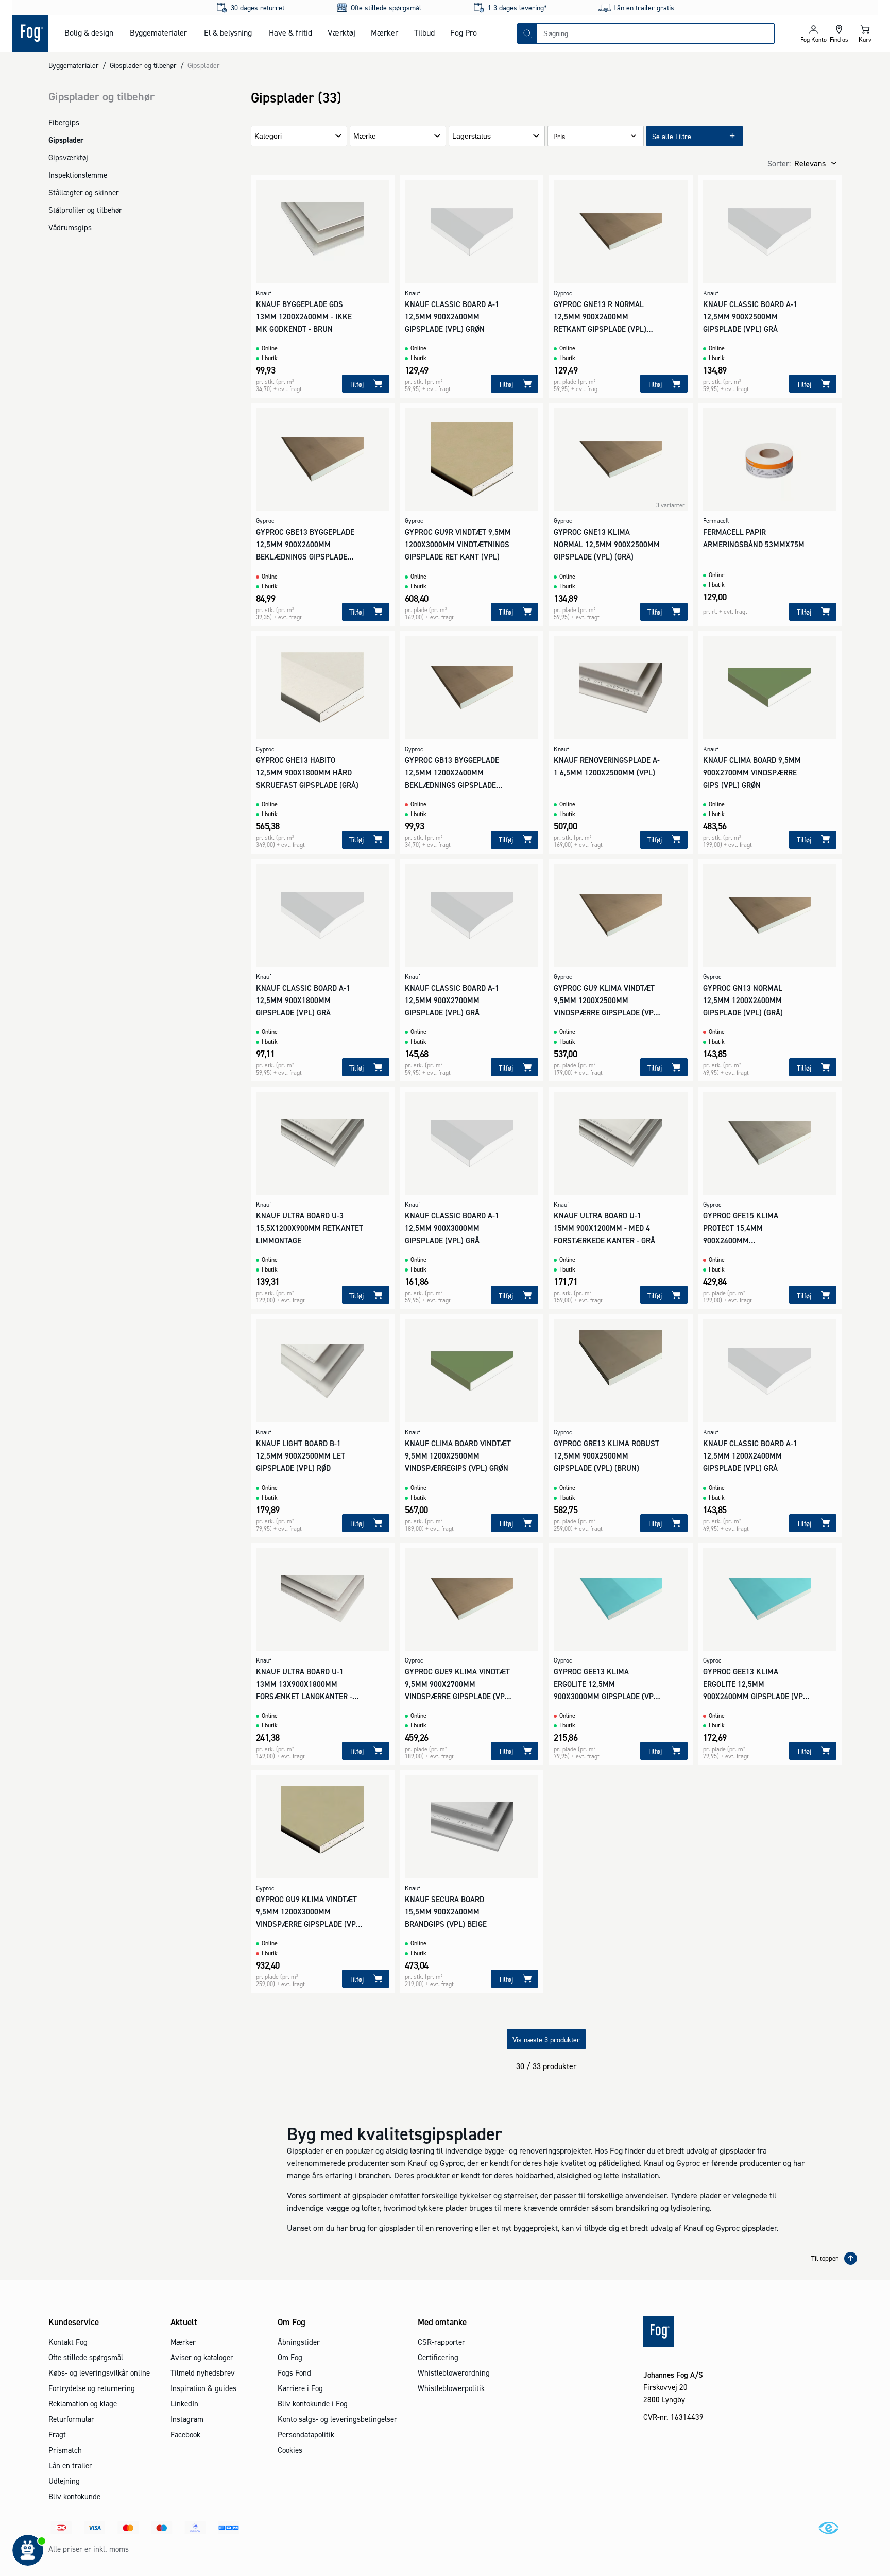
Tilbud (424, 32)
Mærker (384, 32)
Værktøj (341, 32)
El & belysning (228, 32)
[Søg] (527, 33)
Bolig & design (89, 32)
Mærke (365, 136)
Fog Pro (464, 32)
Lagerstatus (472, 136)
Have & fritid (290, 32)
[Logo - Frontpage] (30, 33)
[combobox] (656, 33)
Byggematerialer (158, 32)
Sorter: (779, 163)
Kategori (268, 136)
